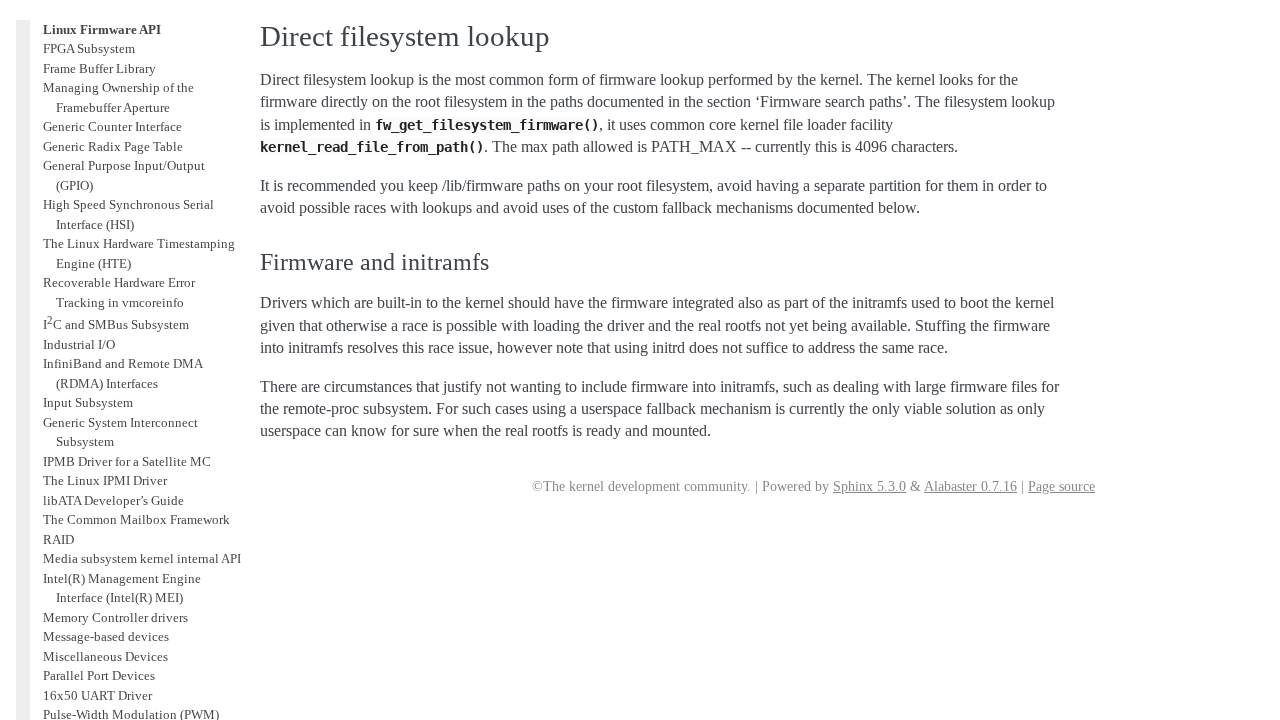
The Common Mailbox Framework (136, 519)
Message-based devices (106, 636)
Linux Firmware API (102, 29)
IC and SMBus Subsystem (116, 324)
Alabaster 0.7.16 (970, 486)
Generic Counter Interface (112, 126)
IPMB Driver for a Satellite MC (127, 461)
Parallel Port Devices (99, 675)
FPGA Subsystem (89, 48)
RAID (58, 539)
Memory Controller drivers (115, 617)
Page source (1061, 486)
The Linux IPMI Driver (105, 480)
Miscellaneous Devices (105, 656)
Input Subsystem (88, 402)
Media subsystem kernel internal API (142, 558)
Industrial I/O (79, 344)
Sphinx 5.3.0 (869, 486)
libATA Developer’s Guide (113, 500)
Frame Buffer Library (99, 68)
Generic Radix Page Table (113, 146)
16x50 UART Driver (97, 695)
